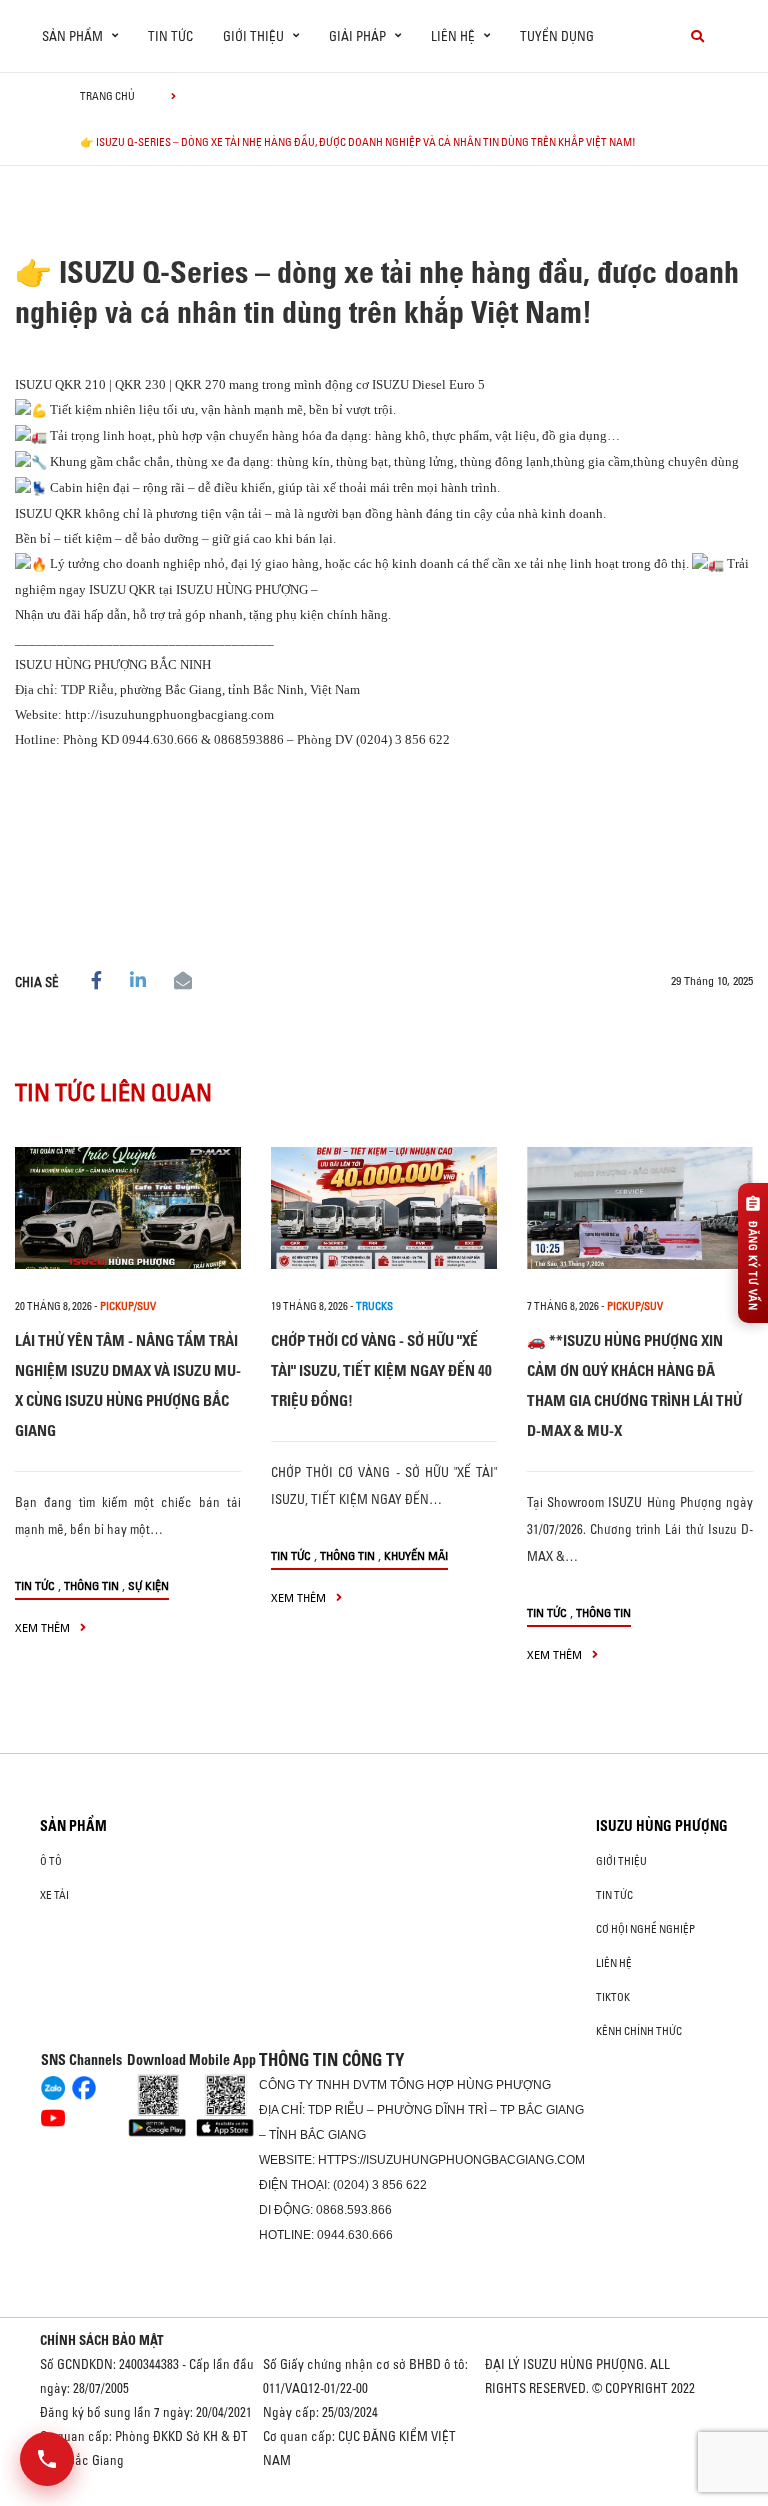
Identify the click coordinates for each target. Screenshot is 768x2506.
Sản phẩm (73, 1826)
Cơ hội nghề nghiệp (645, 1929)
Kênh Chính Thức (639, 2031)
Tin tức (170, 36)
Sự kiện (148, 1585)
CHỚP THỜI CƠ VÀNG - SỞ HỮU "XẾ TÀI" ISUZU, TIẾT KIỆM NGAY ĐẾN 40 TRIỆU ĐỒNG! (381, 1370)
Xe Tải (54, 1895)
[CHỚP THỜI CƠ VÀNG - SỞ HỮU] (384, 1208)
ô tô (51, 1861)
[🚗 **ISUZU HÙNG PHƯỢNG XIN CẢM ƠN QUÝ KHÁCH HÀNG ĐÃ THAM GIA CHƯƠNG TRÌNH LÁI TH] (640, 1208)
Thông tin (91, 1585)
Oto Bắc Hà (384, 2499)
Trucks (374, 1306)
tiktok (613, 1997)
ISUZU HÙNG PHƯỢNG (662, 1826)
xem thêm (44, 1627)
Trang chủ (107, 96)
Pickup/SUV (128, 1306)
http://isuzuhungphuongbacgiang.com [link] (169, 714)
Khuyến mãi (416, 1555)
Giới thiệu (621, 1861)
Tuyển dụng (557, 36)
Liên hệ (614, 1963)
